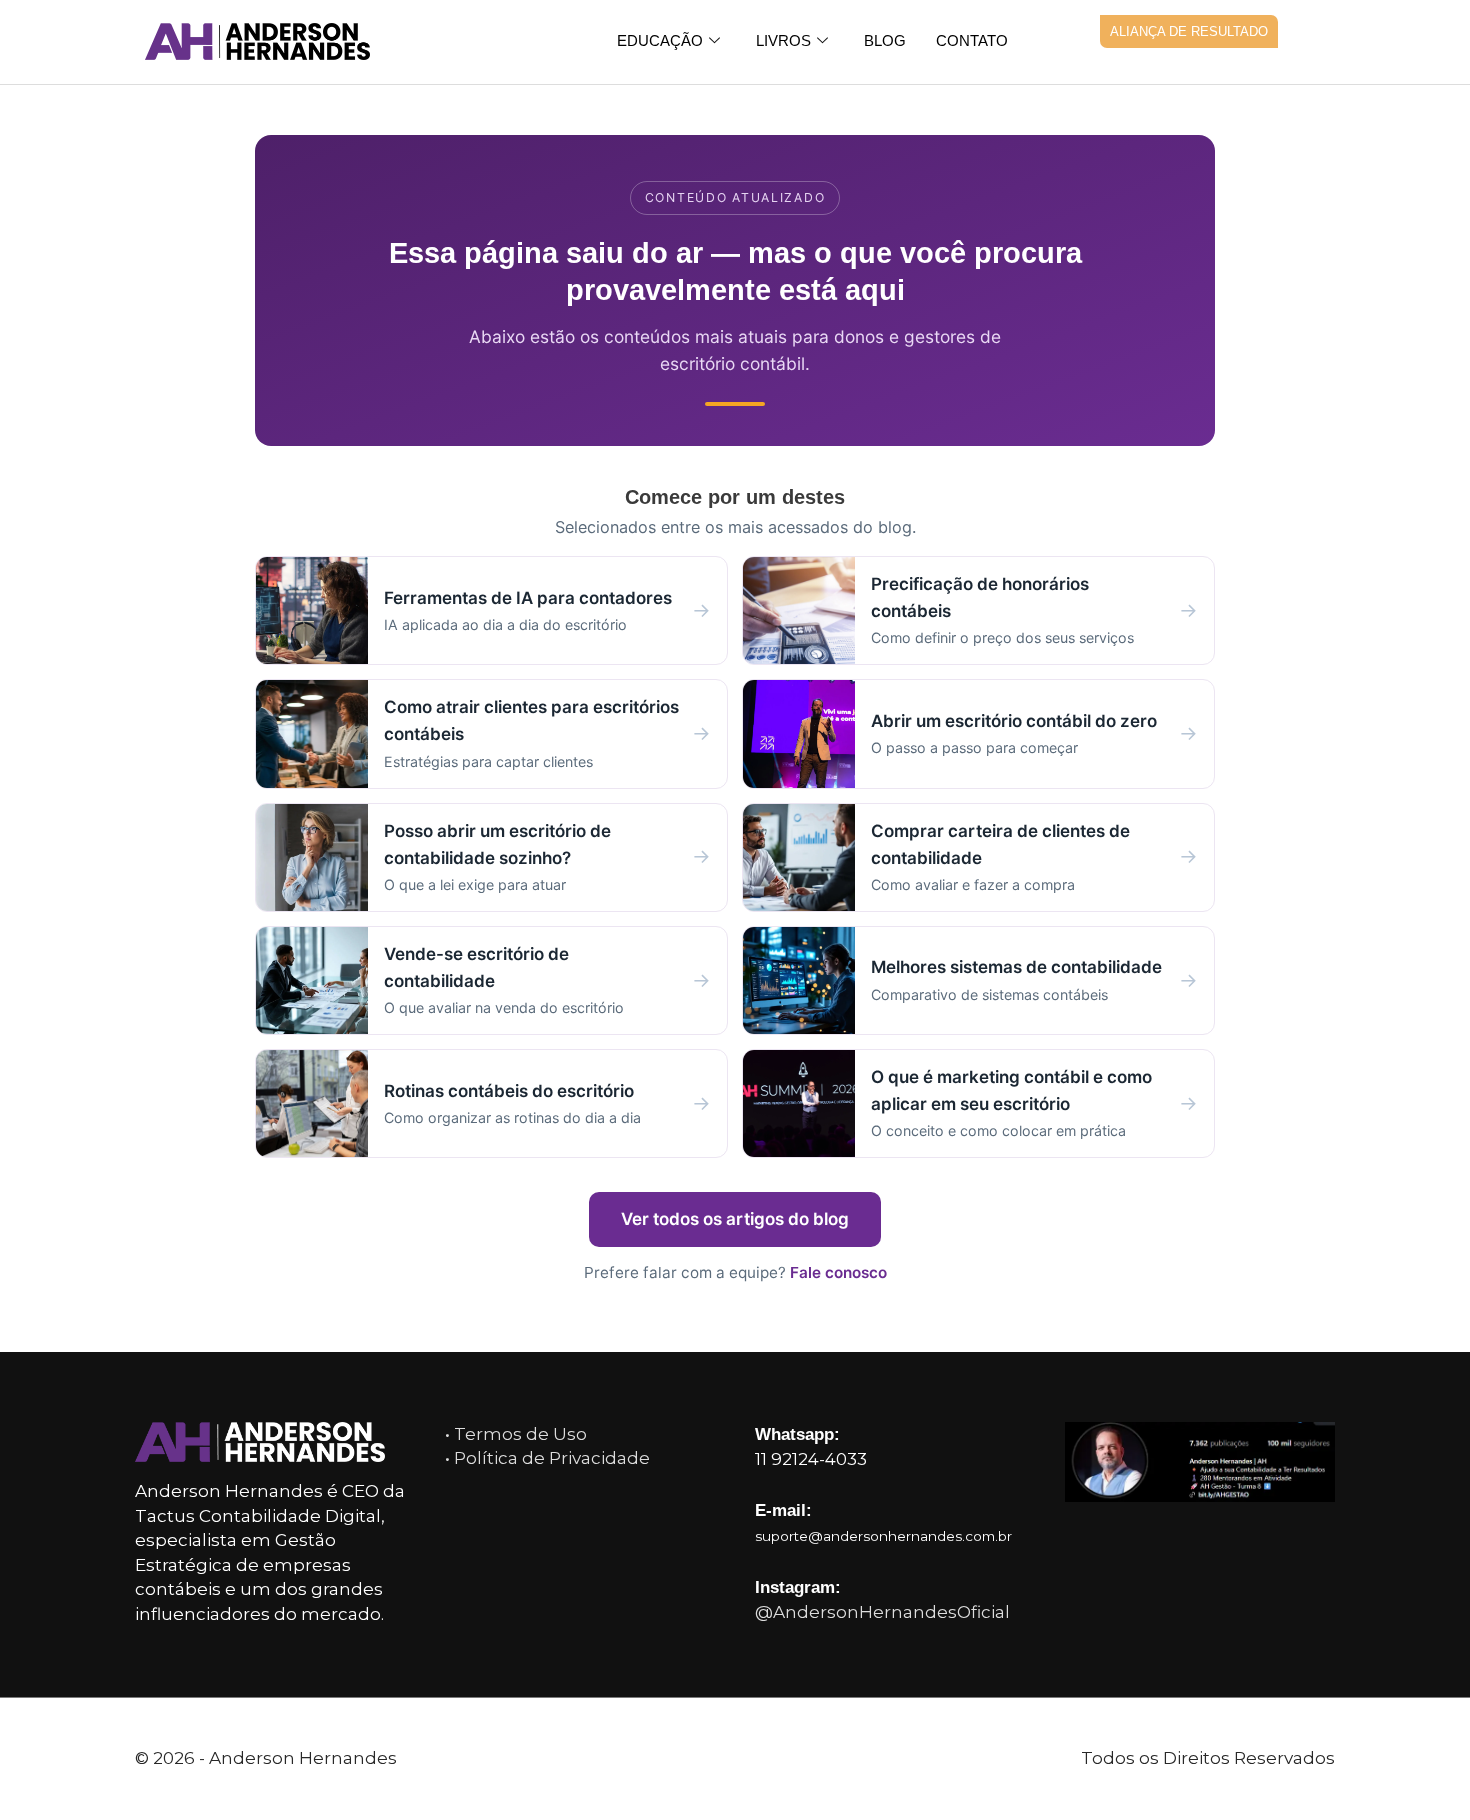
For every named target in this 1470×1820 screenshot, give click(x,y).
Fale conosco (838, 1272)
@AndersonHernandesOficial (882, 1612)
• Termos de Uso (516, 1434)
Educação (660, 40)
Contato (972, 40)
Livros (783, 40)
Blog (885, 40)
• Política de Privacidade (547, 1458)
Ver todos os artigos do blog (735, 1219)
